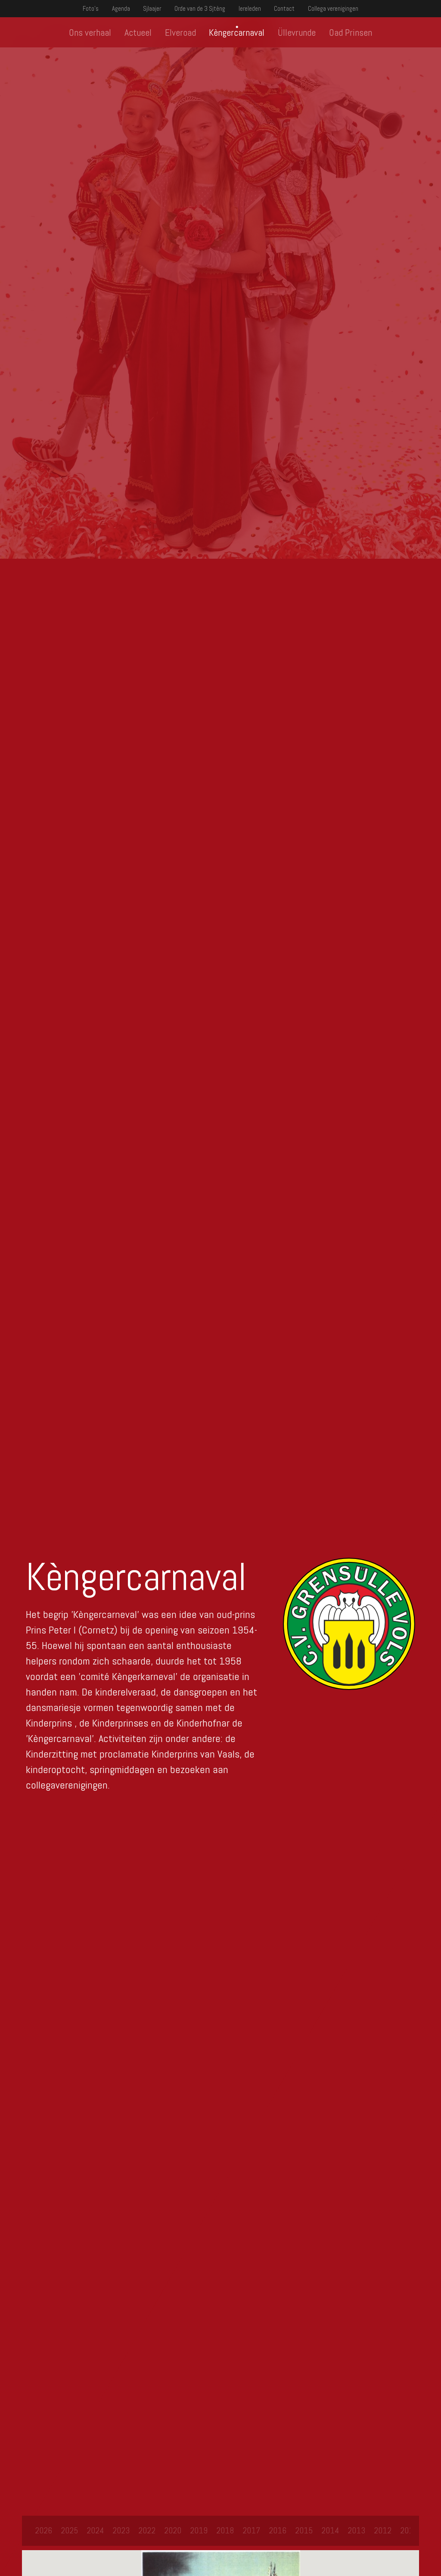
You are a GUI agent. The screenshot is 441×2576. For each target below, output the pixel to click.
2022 (147, 2530)
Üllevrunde (297, 32)
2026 (43, 2530)
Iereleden (250, 8)
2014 (330, 2530)
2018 (225, 2530)
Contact (284, 8)
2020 (173, 2530)
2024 (95, 2530)
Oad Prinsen (351, 32)
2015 (304, 2530)
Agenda (121, 8)
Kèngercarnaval (237, 32)
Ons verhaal (90, 32)
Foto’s (91, 8)
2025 (69, 2530)
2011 (409, 2530)
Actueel (138, 32)
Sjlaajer (152, 8)
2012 (383, 2530)
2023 (121, 2530)
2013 (356, 2530)
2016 (278, 2530)
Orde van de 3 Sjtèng (200, 8)
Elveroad (180, 32)
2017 (251, 2530)
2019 (199, 2530)
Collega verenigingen (333, 8)
